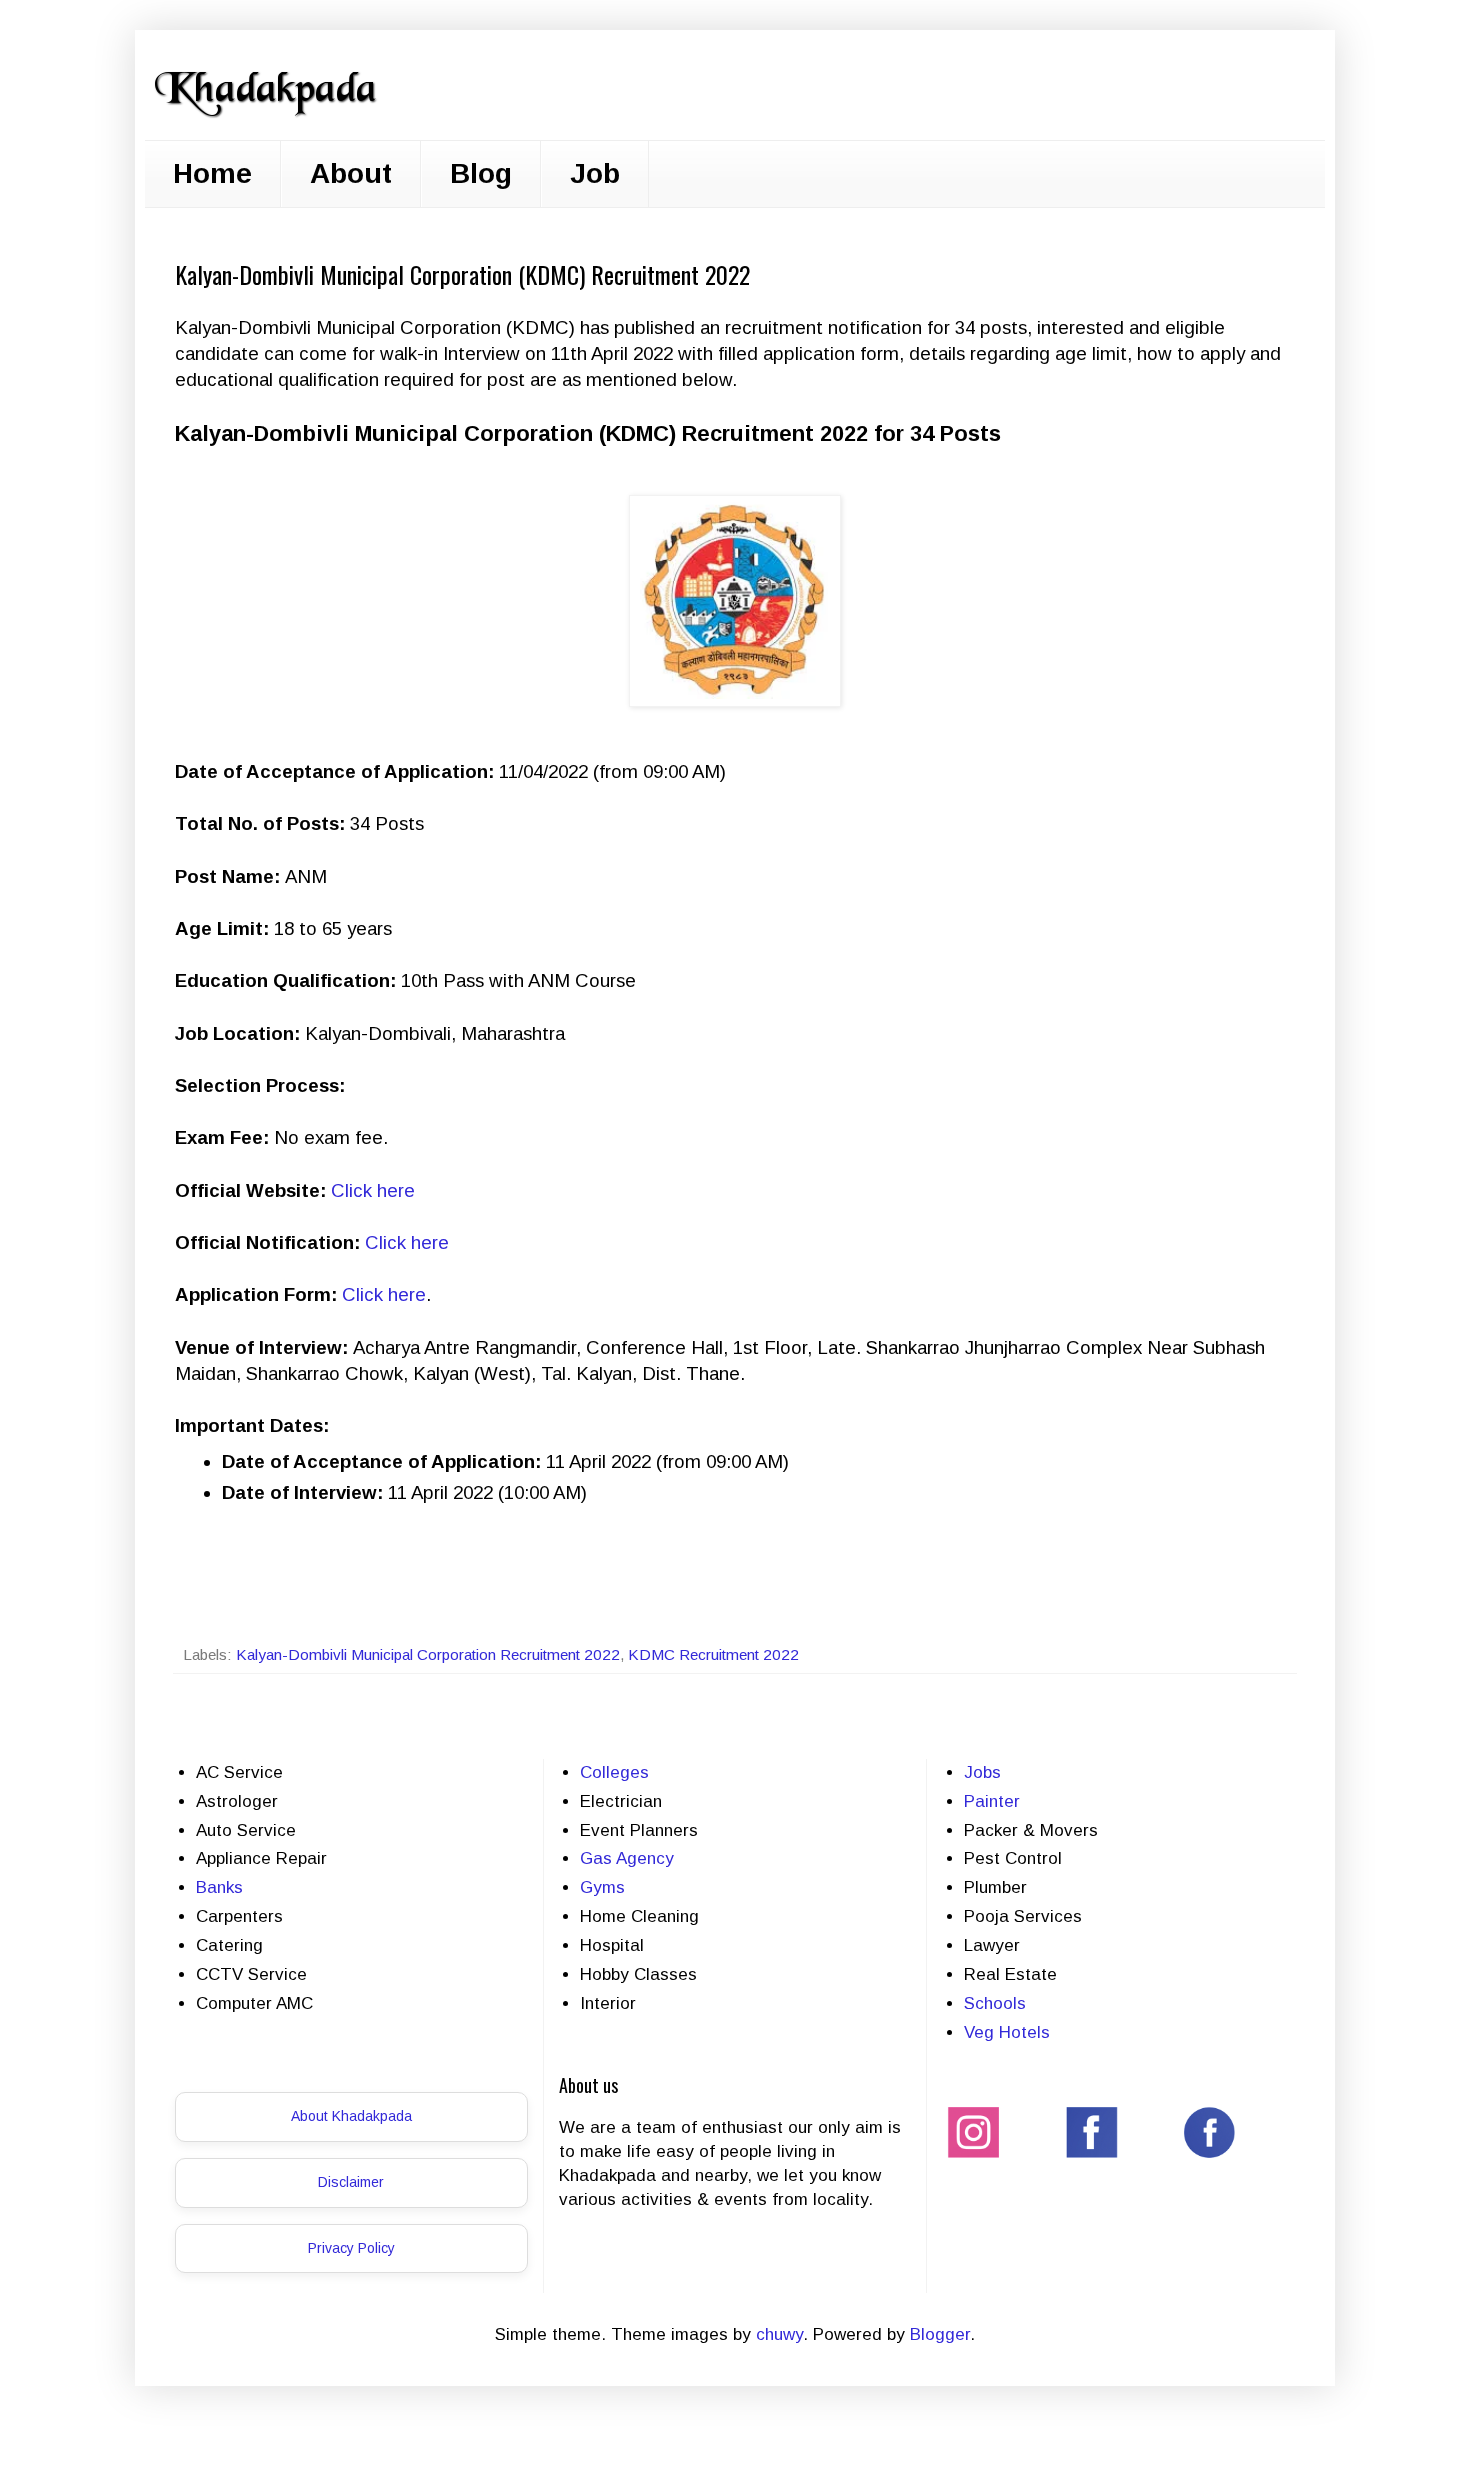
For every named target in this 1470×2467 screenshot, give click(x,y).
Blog (481, 173)
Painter (992, 1801)
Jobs (982, 1772)
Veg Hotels (1007, 2032)
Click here (373, 1190)
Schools (995, 2003)
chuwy (779, 2334)
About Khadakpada (351, 2116)
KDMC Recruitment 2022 (713, 1654)
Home (212, 173)
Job (595, 173)
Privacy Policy (351, 2248)
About (351, 173)
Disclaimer (351, 2182)
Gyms (602, 1887)
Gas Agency (627, 1858)
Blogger (940, 2334)
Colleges (614, 1772)
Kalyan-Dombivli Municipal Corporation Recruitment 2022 (428, 1654)
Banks (219, 1887)
